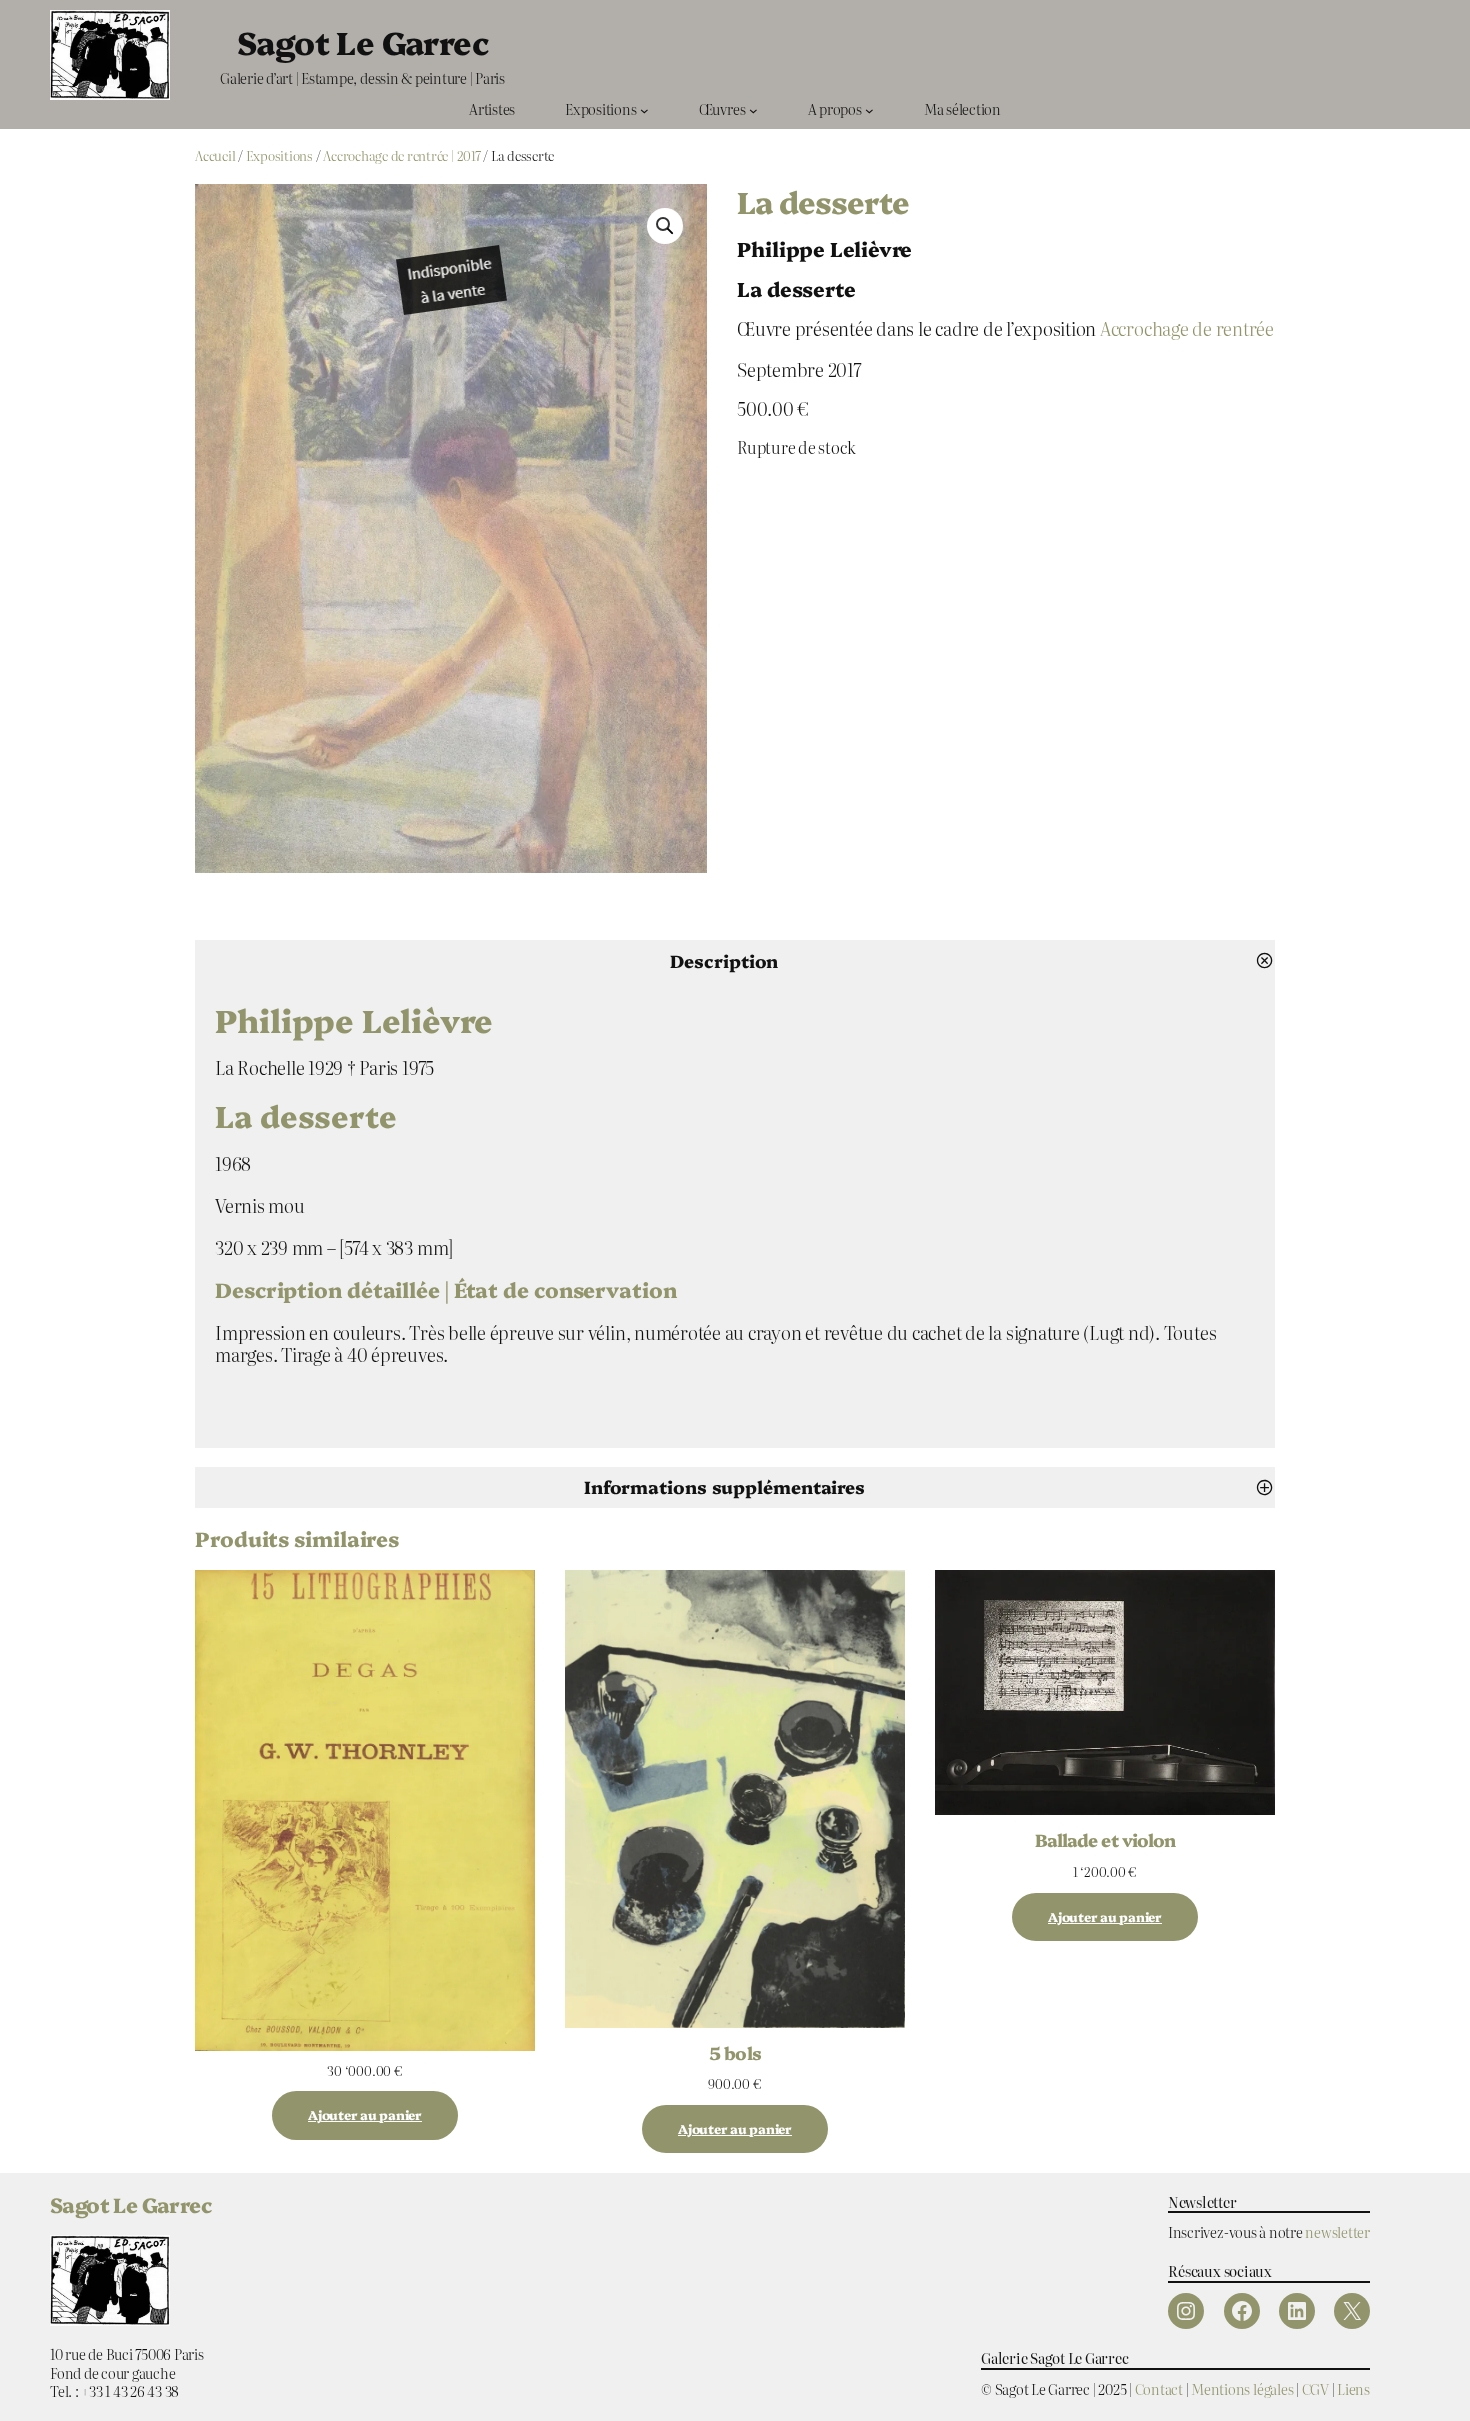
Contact (1159, 2388)
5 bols (734, 2052)
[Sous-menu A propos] (869, 109)
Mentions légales (1242, 2388)
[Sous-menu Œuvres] (753, 109)
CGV (1315, 2388)
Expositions (279, 155)
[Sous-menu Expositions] (644, 109)
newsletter (1337, 2231)
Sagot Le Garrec (362, 41)
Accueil (215, 155)
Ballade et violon (1105, 1839)
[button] (665, 226)
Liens (1353, 2388)
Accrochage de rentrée (1187, 328)
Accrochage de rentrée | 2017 (401, 155)
